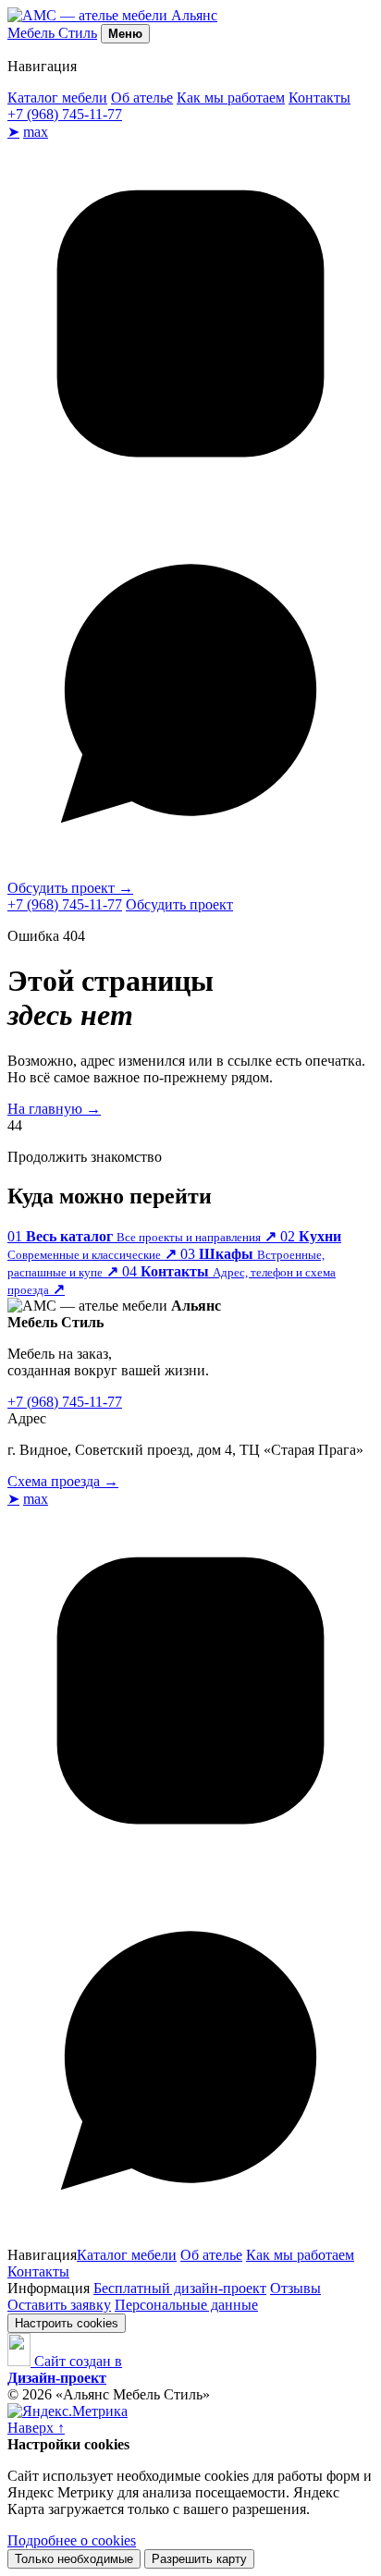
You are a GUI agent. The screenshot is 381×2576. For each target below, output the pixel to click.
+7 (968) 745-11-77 (65, 114)
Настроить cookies (67, 2323)
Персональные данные (186, 2305)
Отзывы (295, 2288)
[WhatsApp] (190, 871)
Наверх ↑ (36, 2428)
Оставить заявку (59, 2305)
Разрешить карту (199, 2559)
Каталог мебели (57, 98)
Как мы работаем (231, 98)
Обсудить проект (70, 888)
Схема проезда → (63, 1481)
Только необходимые (74, 2559)
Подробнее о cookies (72, 2540)
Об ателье (142, 98)
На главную (54, 1109)
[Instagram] (190, 501)
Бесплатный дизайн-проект (180, 2288)
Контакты (320, 98)
